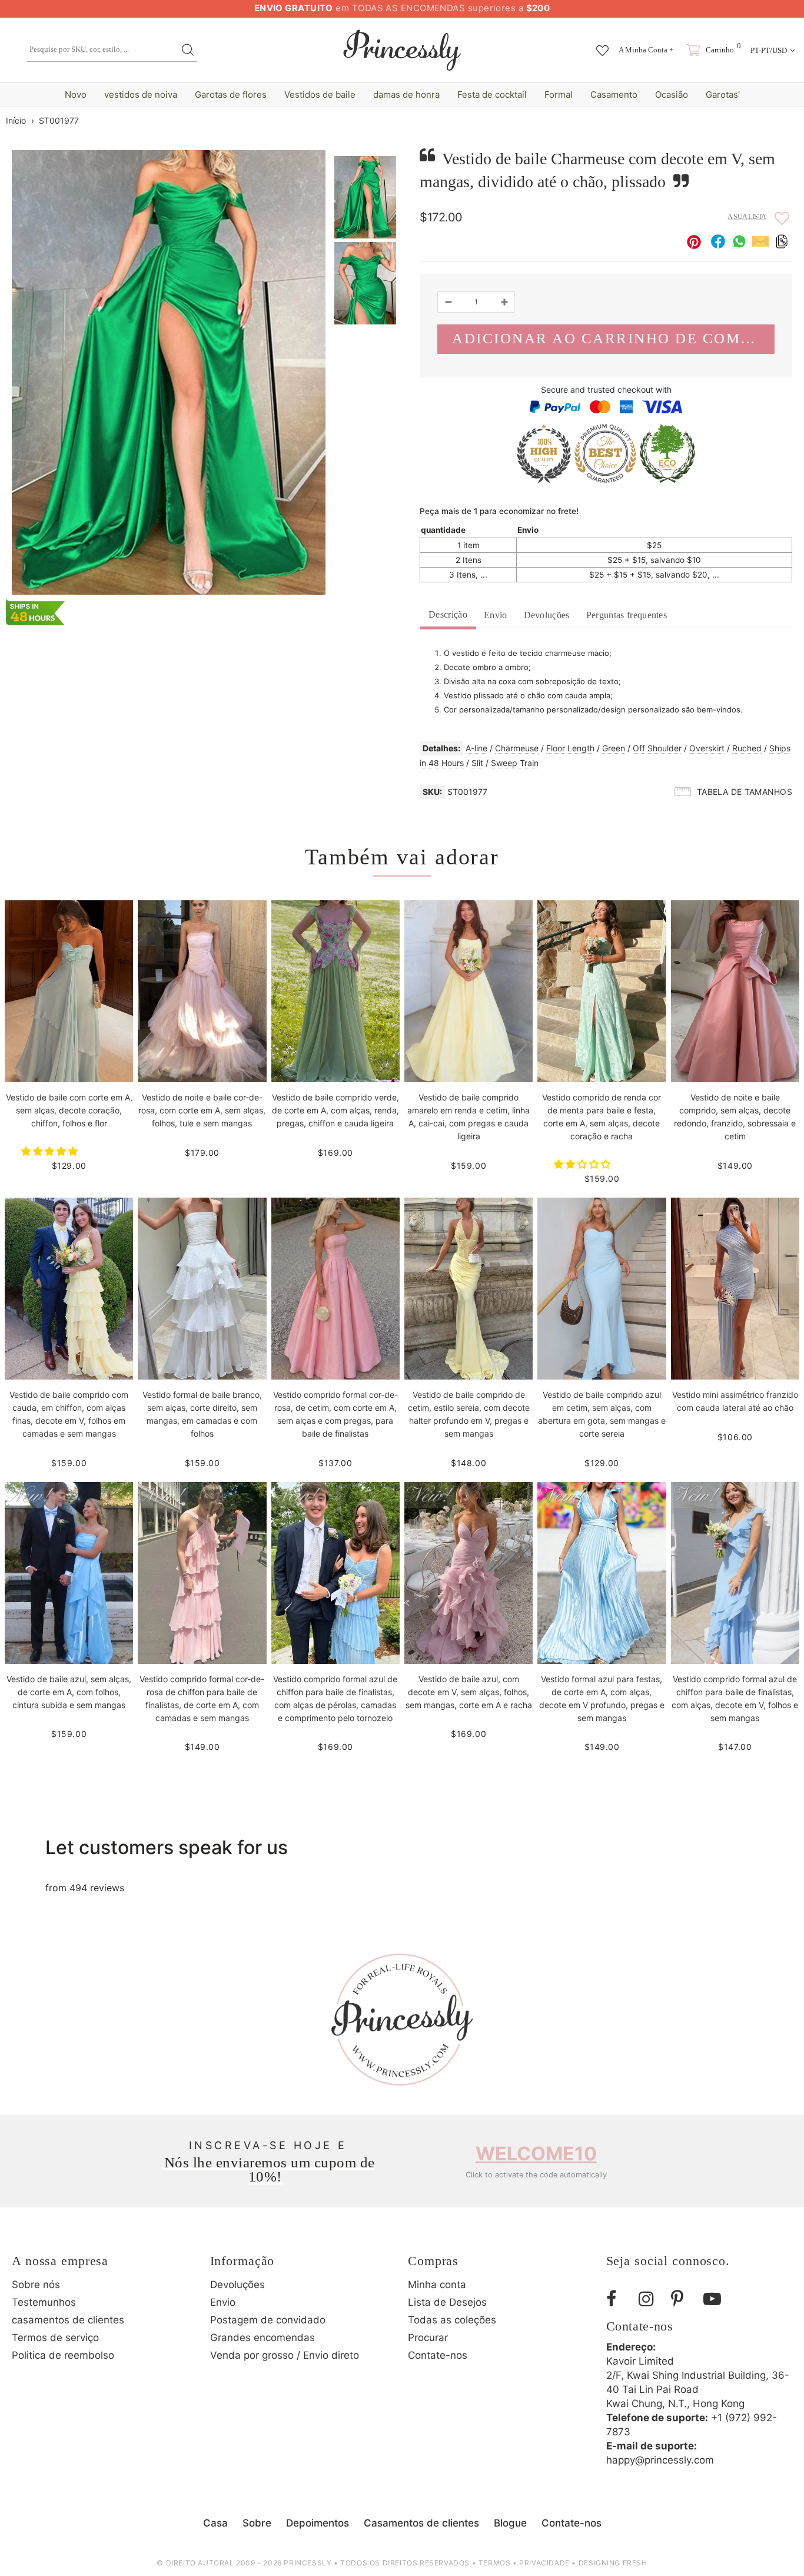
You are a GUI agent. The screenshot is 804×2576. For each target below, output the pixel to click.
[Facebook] (618, 2299)
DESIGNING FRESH (613, 2563)
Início (16, 120)
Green (614, 748)
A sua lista (747, 217)
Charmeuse (517, 748)
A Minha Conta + (646, 50)
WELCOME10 (536, 2154)
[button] (51, 1151)
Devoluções (547, 615)
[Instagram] (650, 2299)
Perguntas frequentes (627, 615)
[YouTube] (715, 2299)
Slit (477, 763)
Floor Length (570, 748)
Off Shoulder (657, 748)
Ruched (747, 748)
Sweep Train (515, 763)
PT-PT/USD (769, 50)
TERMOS (495, 2563)
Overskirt (707, 748)
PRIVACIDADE (544, 2563)
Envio (496, 615)
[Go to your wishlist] (602, 45)
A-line (476, 748)
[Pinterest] (683, 2299)
